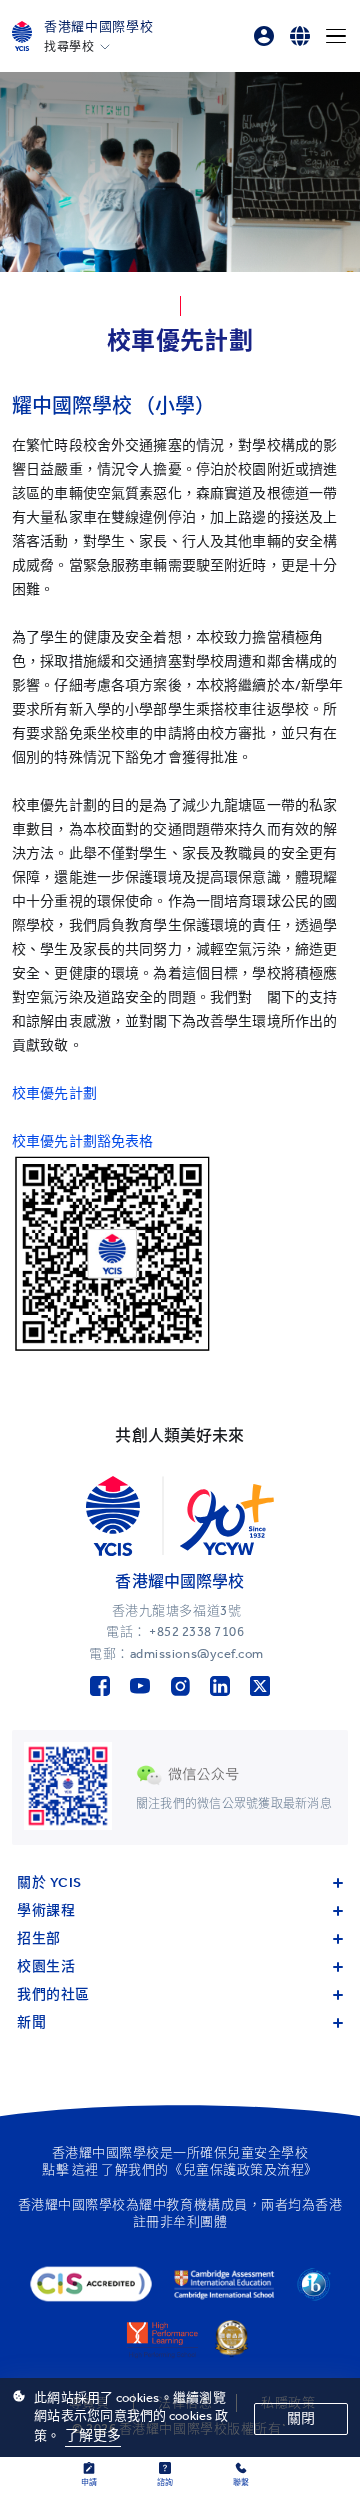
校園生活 (46, 1966)
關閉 (301, 2418)
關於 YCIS (49, 1882)
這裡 (85, 2169)
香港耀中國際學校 (98, 26)
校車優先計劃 (54, 1093)
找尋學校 (69, 47)
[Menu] (336, 36)
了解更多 (93, 2435)
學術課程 (46, 1910)
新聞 (31, 2022)
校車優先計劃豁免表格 (82, 1141)
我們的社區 (53, 1994)
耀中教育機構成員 (193, 2204)
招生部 (39, 1938)
